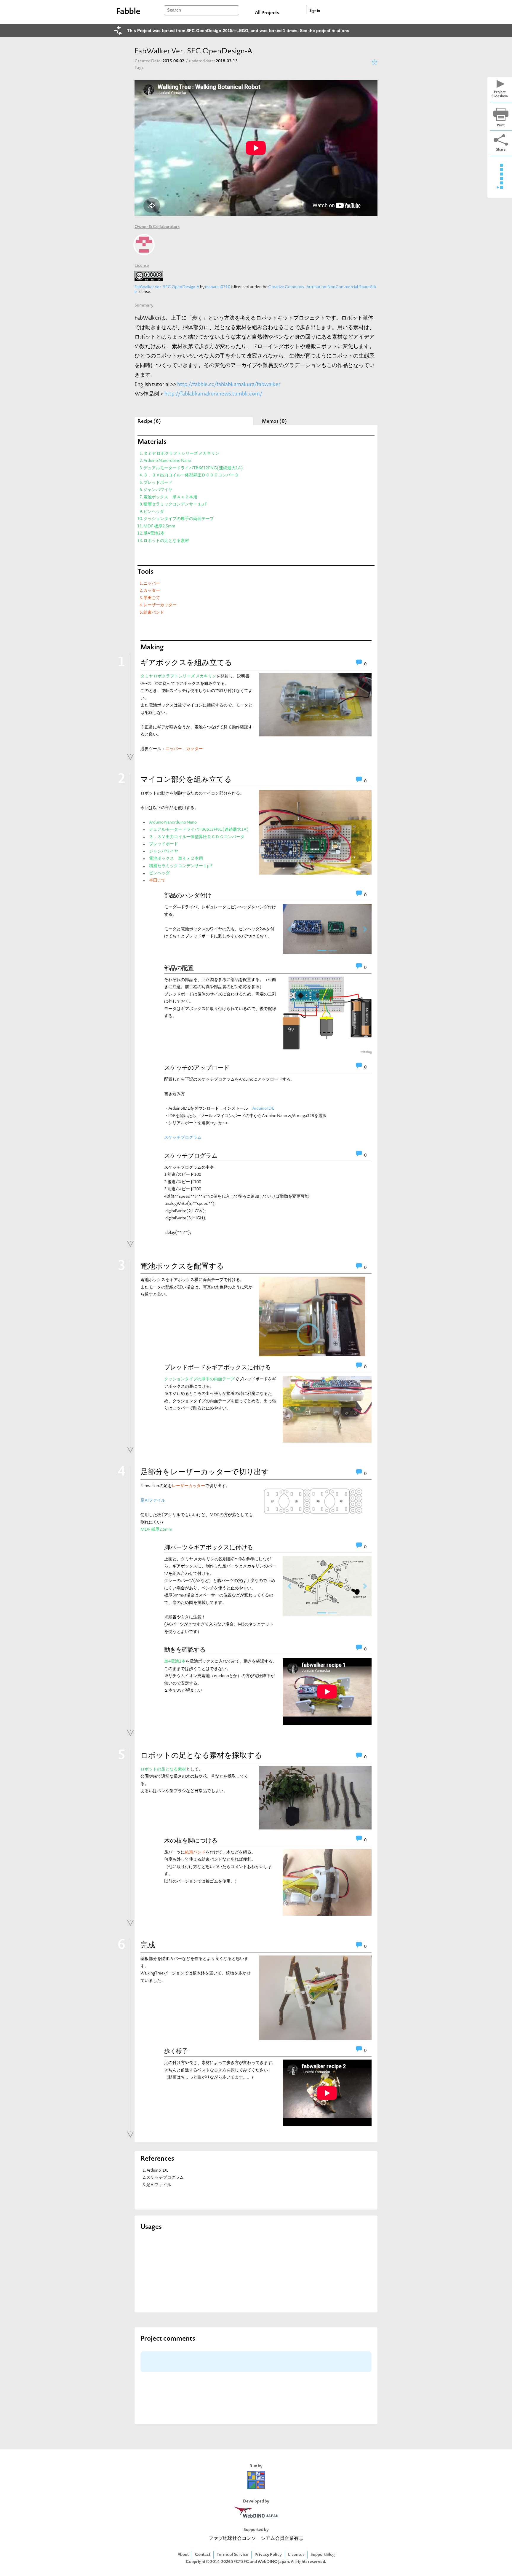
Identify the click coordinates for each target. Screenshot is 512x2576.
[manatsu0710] (144, 245)
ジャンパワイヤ (158, 490)
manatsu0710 (218, 287)
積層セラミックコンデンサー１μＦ (176, 504)
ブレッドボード (158, 483)
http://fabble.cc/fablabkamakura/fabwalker (229, 385)
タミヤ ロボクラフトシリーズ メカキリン (181, 454)
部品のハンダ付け (188, 895)
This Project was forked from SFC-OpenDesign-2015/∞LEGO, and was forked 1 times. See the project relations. (239, 31)
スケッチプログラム (183, 1138)
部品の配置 (179, 968)
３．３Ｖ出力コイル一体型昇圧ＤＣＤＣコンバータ (191, 475)
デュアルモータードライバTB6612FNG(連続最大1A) (193, 468)
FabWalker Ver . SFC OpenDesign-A (167, 287)
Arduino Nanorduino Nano (167, 461)
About (183, 2555)
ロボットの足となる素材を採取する (201, 1756)
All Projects (267, 13)
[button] (289, 929)
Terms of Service (232, 2555)
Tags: (140, 68)
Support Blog (323, 2555)
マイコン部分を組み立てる (186, 780)
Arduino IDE (263, 1109)
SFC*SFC (240, 2562)
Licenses (296, 2555)
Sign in (315, 11)
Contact (203, 2555)
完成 (148, 1946)
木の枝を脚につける (191, 1840)
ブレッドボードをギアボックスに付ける (217, 1367)
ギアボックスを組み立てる (186, 663)
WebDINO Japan (273, 2562)
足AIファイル (153, 1501)
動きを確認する (185, 1650)
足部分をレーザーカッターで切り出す (205, 1473)
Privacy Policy (268, 2555)
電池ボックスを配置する (182, 1267)
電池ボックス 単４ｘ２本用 (170, 497)
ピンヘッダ (154, 512)
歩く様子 (176, 2051)
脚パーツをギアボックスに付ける (209, 1547)
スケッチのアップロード (197, 1068)
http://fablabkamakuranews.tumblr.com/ (213, 394)
